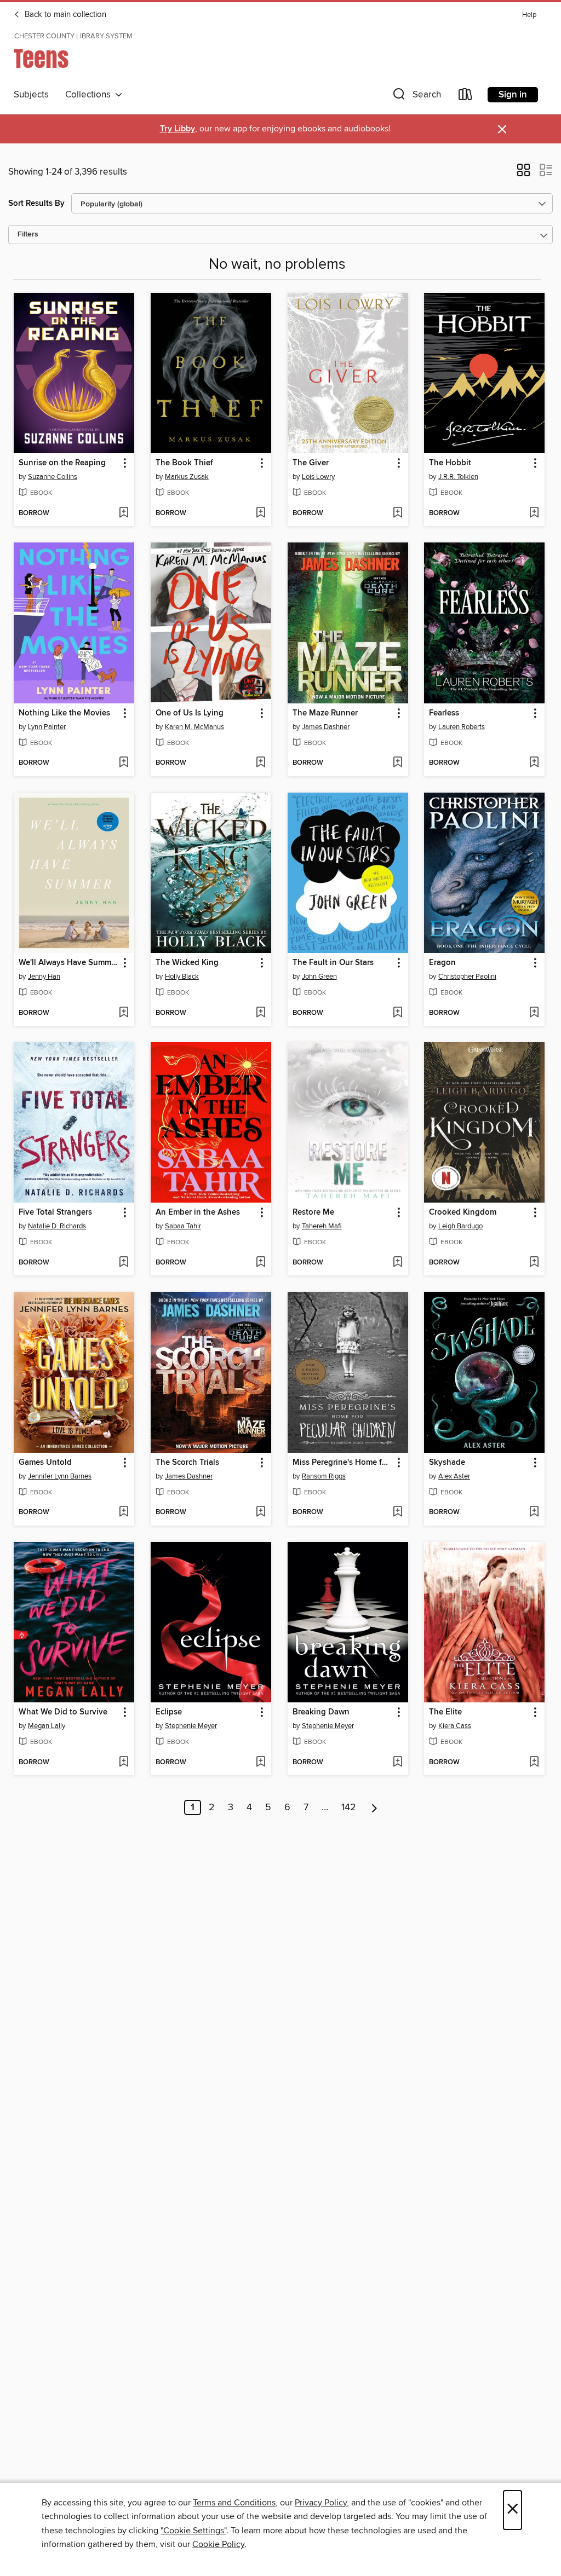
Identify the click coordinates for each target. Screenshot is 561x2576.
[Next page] (374, 1807)
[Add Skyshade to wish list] (534, 1512)
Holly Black (182, 977)
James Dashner (326, 727)
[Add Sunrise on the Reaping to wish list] (124, 513)
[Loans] (466, 97)
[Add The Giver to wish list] (397, 513)
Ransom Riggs (324, 1476)
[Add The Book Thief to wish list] (261, 513)
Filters (28, 235)
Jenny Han (44, 977)
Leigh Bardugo (460, 1226)
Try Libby (178, 129)
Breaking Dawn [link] (321, 1712)
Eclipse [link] (169, 1712)
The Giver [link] (311, 463)
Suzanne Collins (53, 477)
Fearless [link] (444, 713)
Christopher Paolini (467, 977)
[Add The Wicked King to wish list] (261, 1013)
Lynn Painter (47, 727)
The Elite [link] (445, 1712)
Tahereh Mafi (322, 1226)
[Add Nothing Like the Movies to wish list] (124, 763)
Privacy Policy (321, 2503)
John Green (319, 977)
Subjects (31, 95)
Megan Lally (47, 1726)
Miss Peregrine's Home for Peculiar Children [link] (343, 1463)
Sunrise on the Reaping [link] (62, 463)
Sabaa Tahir (183, 1226)
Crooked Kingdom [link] (463, 1212)
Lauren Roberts (462, 727)
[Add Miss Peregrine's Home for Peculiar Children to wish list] (397, 1512)
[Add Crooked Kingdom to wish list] (534, 1263)
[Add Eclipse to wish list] (261, 1763)
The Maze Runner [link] (325, 713)
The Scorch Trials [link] (187, 1463)
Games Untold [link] (45, 1463)
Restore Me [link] (313, 1212)
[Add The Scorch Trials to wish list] (261, 1512)
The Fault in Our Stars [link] (333, 963)
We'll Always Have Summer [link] (68, 963)
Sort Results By (36, 203)
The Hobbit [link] (450, 463)
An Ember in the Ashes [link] (198, 1212)
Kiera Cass (455, 1726)
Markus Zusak (187, 477)
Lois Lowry (318, 477)
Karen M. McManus (194, 727)
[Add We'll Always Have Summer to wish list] (124, 1013)
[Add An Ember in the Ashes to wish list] (261, 1263)
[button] (416, 97)
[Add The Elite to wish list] (534, 1763)
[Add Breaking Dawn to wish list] (397, 1763)
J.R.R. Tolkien (458, 477)
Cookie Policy (218, 2544)
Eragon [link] (442, 963)
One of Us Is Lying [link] (190, 713)
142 (349, 1807)
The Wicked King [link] (187, 963)
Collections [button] (90, 95)
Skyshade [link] (447, 1463)
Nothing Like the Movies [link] (64, 713)
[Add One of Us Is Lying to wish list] (261, 763)
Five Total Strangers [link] (55, 1212)
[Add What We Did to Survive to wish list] (124, 1763)
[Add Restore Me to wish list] (397, 1263)
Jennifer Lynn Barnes (60, 1476)
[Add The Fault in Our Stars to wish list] (397, 1013)
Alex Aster (454, 1476)
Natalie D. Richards (57, 1226)
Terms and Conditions (234, 2503)
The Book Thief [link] (184, 463)
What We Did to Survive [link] (63, 1712)
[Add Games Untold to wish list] (124, 1512)
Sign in (513, 95)
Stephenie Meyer (191, 1726)
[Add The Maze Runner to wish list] (397, 763)
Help (529, 15)
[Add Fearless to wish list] (534, 763)
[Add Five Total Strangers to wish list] (124, 1263)
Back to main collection (64, 15)
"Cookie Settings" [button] (193, 2531)
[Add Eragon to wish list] (534, 1013)
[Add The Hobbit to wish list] (534, 513)
